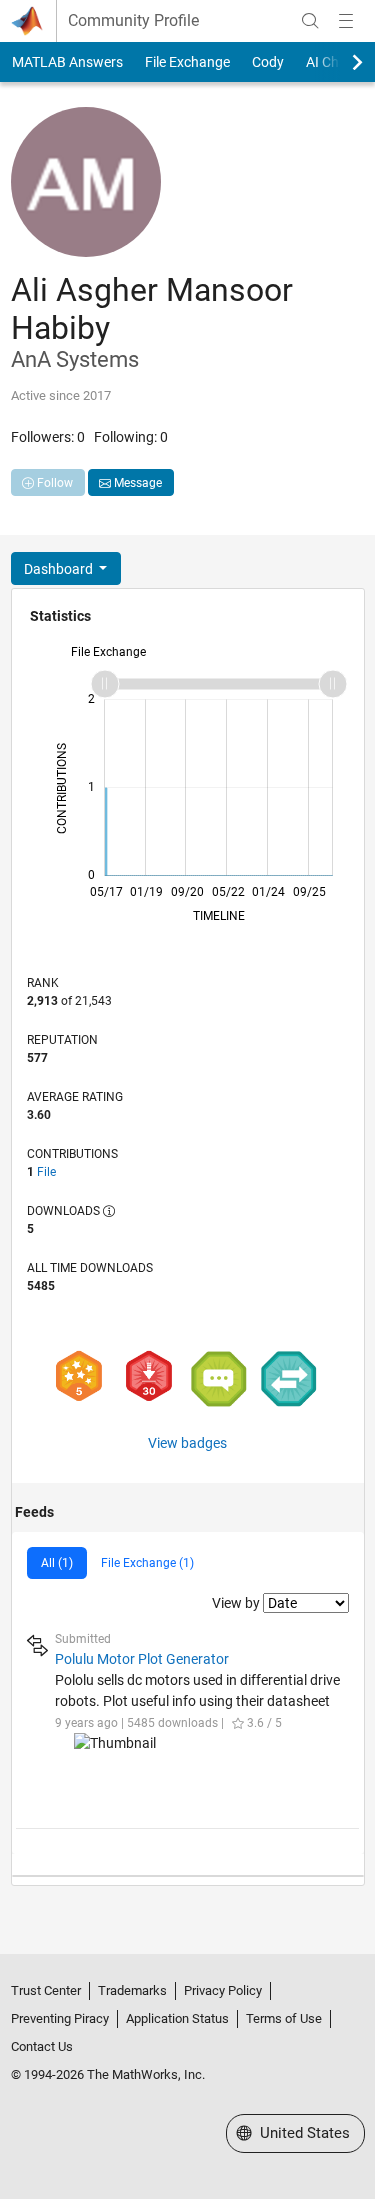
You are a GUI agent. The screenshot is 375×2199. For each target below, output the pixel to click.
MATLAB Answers (67, 62)
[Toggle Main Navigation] (346, 21)
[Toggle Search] (310, 21)
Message (136, 483)
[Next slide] (340, 62)
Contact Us (42, 2046)
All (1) (57, 1563)
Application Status (177, 2018)
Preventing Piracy (60, 2018)
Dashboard (60, 569)
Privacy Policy (223, 1990)
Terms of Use (284, 2018)
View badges (187, 1443)
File (46, 1172)
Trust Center (46, 1990)
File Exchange (187, 62)
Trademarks (132, 1990)
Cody (268, 62)
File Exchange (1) (147, 1563)
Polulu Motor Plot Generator (142, 1659)
